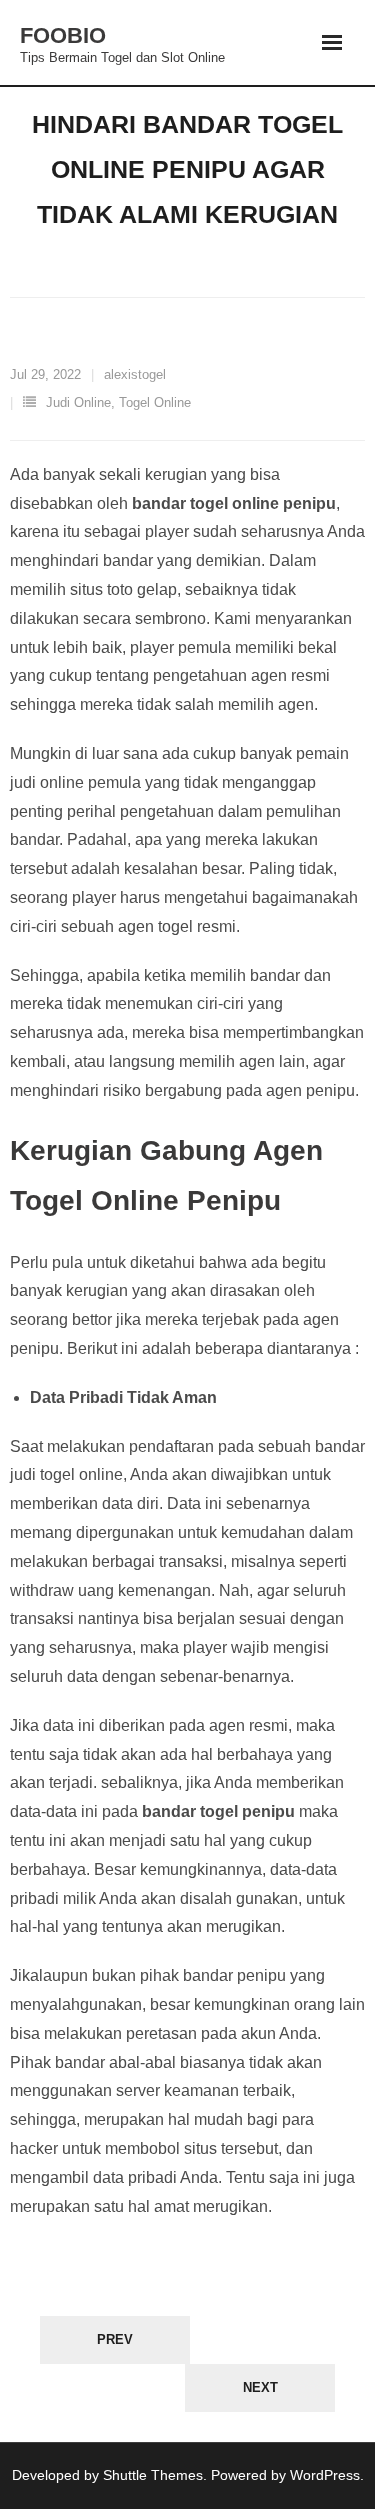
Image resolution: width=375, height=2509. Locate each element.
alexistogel (135, 374)
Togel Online (155, 402)
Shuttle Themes (153, 2475)
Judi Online (78, 402)
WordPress (325, 2475)
